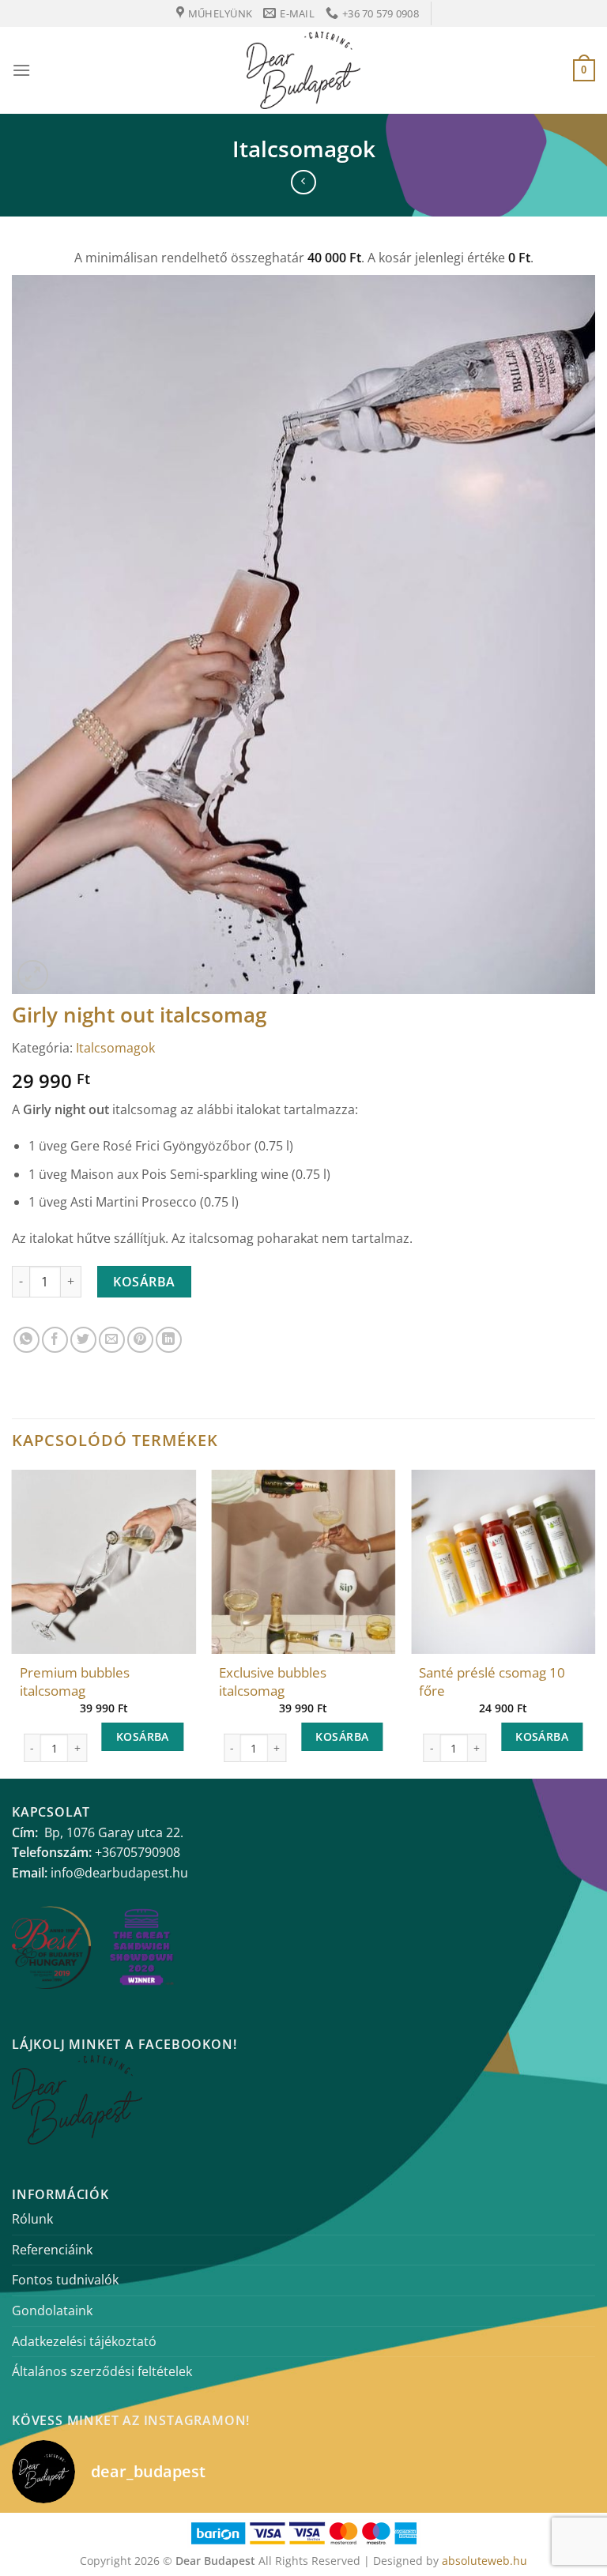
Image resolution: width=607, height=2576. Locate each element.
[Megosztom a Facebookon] (55, 1340)
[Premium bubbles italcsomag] (104, 1562)
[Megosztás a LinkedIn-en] (169, 1340)
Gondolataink (52, 2310)
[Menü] (21, 70)
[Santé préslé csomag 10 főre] (503, 1562)
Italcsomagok (304, 149)
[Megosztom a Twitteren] (83, 1340)
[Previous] (13, 1622)
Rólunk (32, 2219)
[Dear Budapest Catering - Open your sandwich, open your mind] (303, 70)
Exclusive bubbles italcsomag (273, 1682)
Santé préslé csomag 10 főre (492, 1682)
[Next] (594, 1622)
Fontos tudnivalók (65, 2280)
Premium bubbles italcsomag (75, 1682)
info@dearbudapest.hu (119, 1873)
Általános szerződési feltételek (102, 2371)
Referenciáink (52, 2250)
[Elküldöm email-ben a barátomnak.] (112, 1340)
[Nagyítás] (33, 975)
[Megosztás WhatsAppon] (26, 1340)
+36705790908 (138, 1852)
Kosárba (144, 1282)
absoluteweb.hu (484, 2561)
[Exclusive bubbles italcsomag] (303, 1562)
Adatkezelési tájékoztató (84, 2341)
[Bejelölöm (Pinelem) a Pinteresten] (140, 1340)
